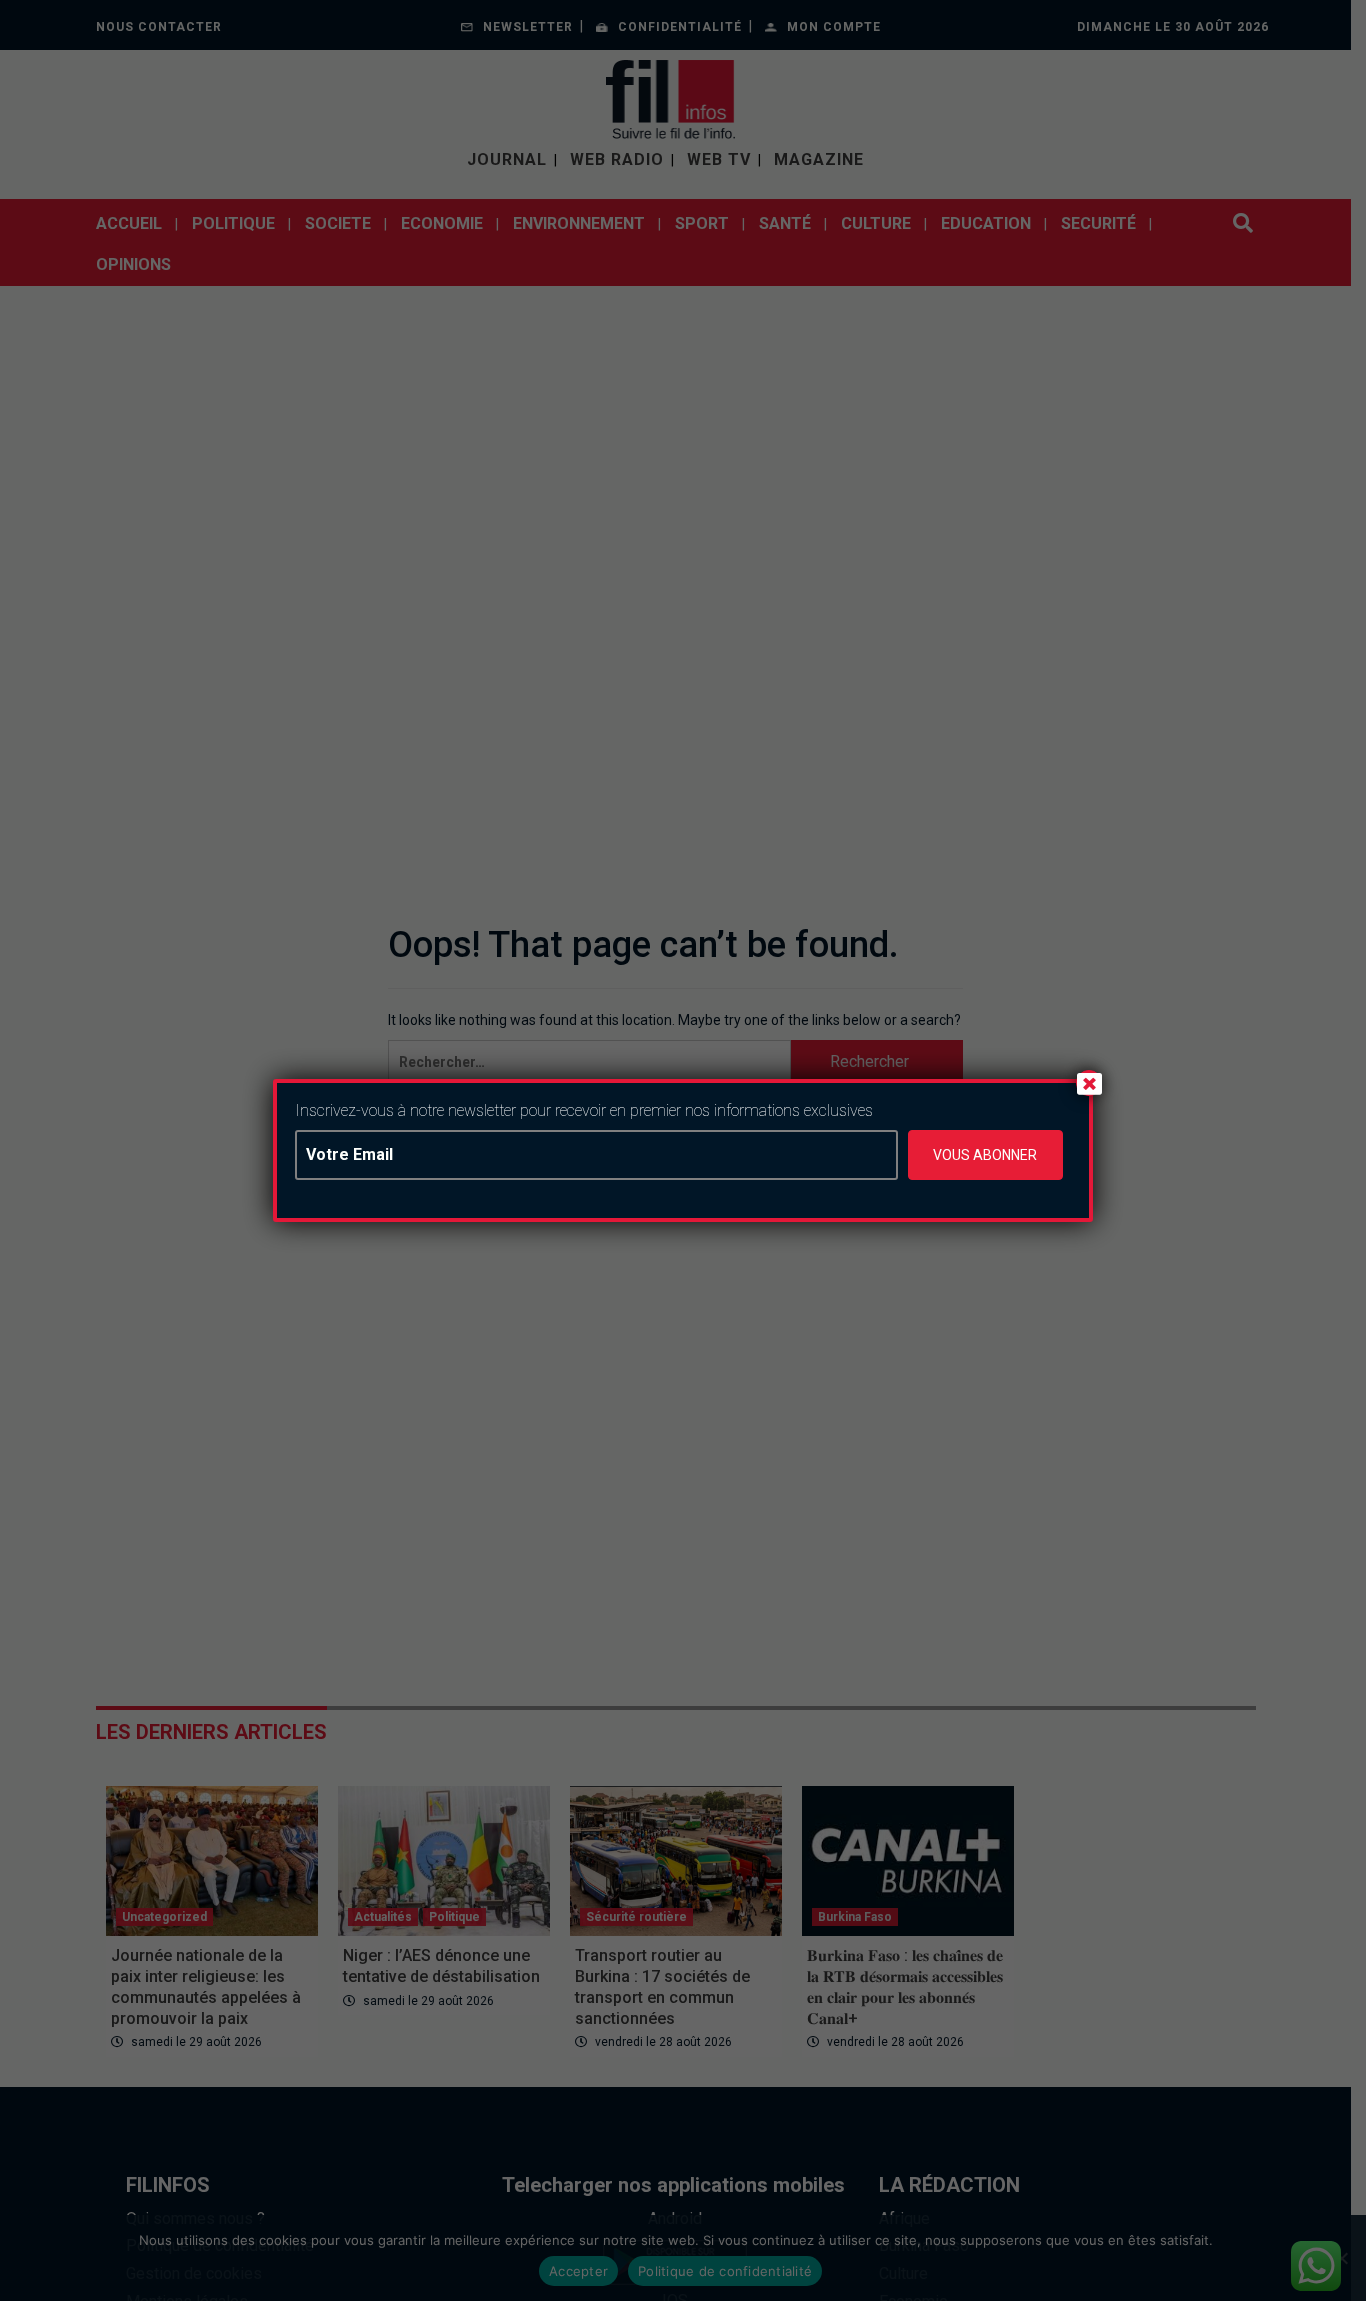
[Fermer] (1089, 1083)
